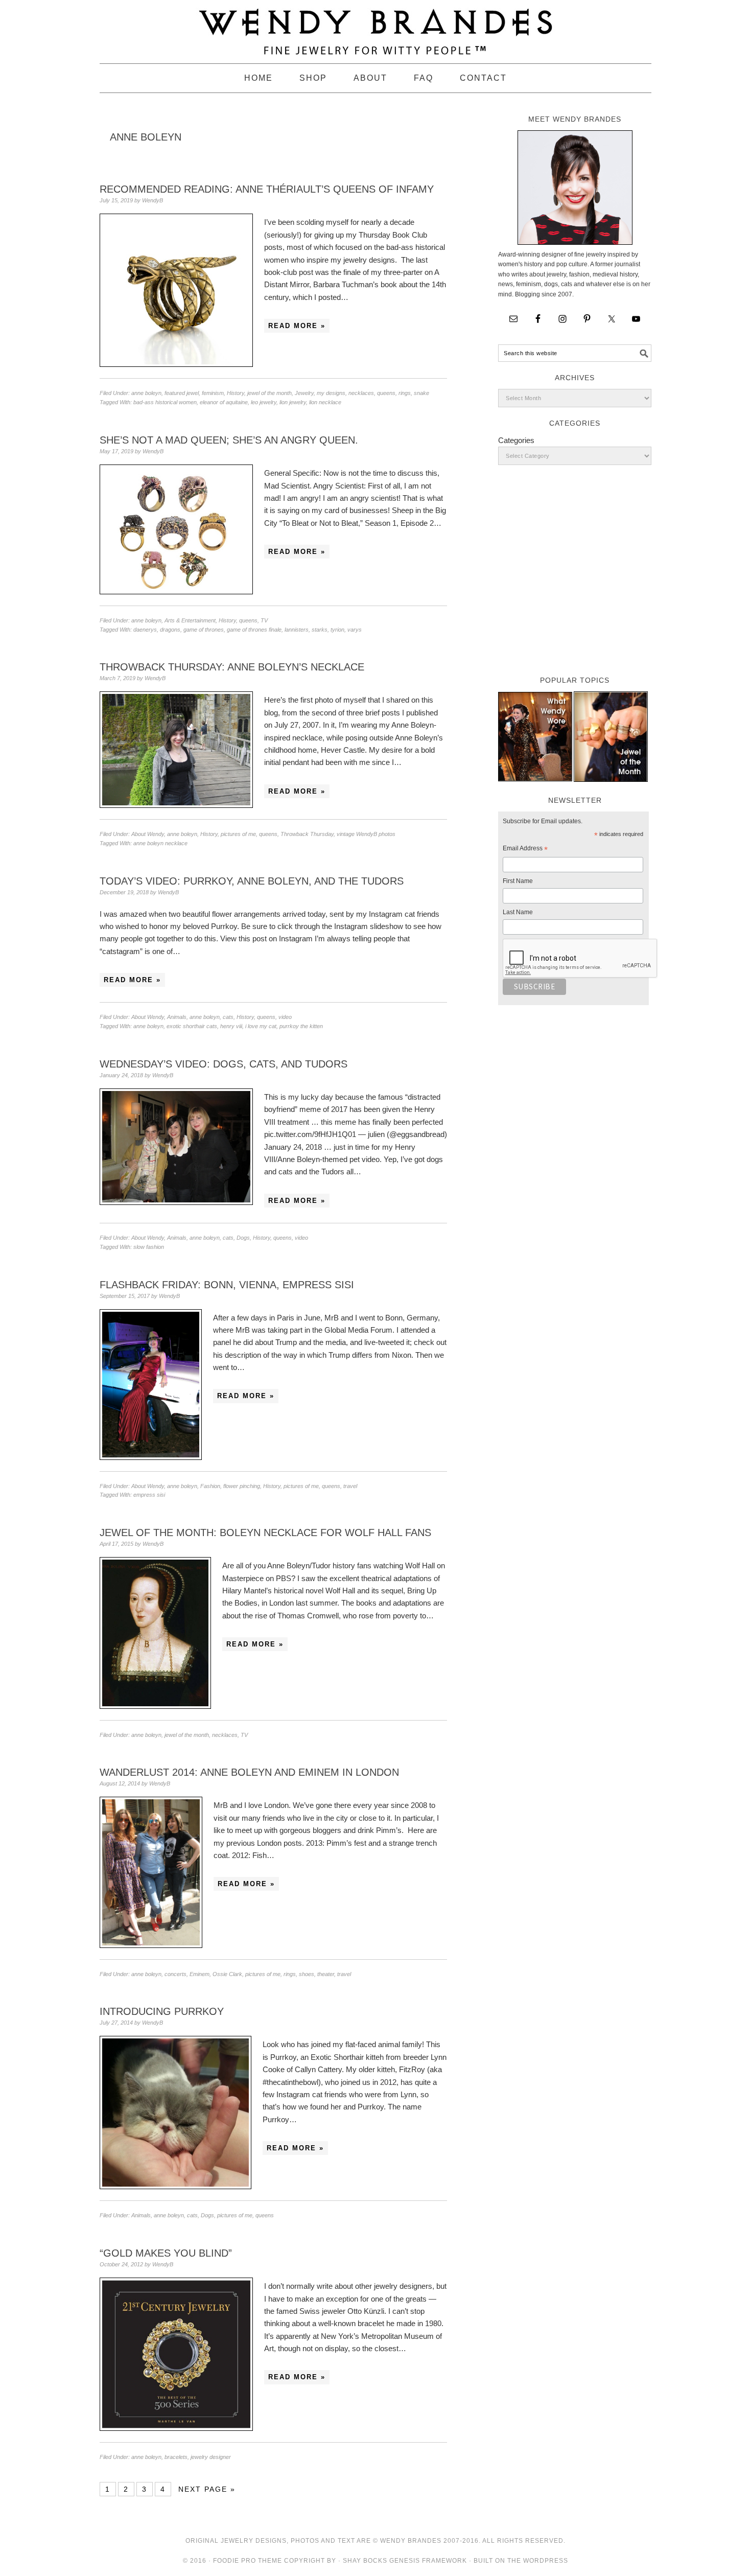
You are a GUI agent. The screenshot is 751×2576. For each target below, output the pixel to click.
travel (350, 1486)
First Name (518, 881)
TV (264, 620)
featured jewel (182, 393)
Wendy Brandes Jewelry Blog (375, 27)
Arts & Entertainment (190, 620)
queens (386, 393)
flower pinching (242, 1486)
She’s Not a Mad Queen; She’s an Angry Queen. (229, 440)
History (236, 393)
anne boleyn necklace (160, 843)
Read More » (297, 326)
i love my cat (261, 1026)
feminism (213, 393)
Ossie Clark (227, 1974)
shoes (307, 1974)
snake (421, 393)
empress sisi (149, 1495)
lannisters (297, 630)
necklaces (361, 393)
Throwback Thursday (307, 834)
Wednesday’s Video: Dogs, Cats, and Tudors (224, 1064)
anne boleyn (146, 393)
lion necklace (325, 402)
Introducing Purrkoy (162, 2011)
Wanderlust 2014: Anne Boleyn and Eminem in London (249, 1772)
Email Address (525, 850)
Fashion (210, 1486)
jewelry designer (211, 2457)
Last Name (518, 912)
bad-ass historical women (165, 402)
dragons (170, 630)
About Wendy (148, 834)
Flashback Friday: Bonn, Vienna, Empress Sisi (227, 1285)
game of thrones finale (254, 630)
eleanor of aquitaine (224, 402)
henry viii (231, 1026)
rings (405, 393)
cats (228, 1017)
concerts (175, 1974)
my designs (331, 393)
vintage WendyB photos (366, 834)
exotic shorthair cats (192, 1026)
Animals (177, 1017)
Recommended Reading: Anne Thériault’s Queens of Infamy (267, 189)
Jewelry (304, 393)
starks (320, 630)
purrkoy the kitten (301, 1026)
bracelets (176, 2457)
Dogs (243, 1238)
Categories (516, 440)
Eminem (200, 1974)
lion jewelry (293, 402)
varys (355, 630)
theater (326, 1974)
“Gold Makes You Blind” (166, 2253)
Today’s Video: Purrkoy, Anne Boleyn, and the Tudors (252, 881)
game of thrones (204, 630)
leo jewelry (264, 402)
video (285, 1017)
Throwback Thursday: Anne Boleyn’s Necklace (232, 667)
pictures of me (238, 834)
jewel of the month (269, 393)
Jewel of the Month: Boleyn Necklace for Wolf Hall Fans (265, 1533)
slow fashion (149, 1247)
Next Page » (207, 2489)
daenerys (145, 630)
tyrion (337, 630)
